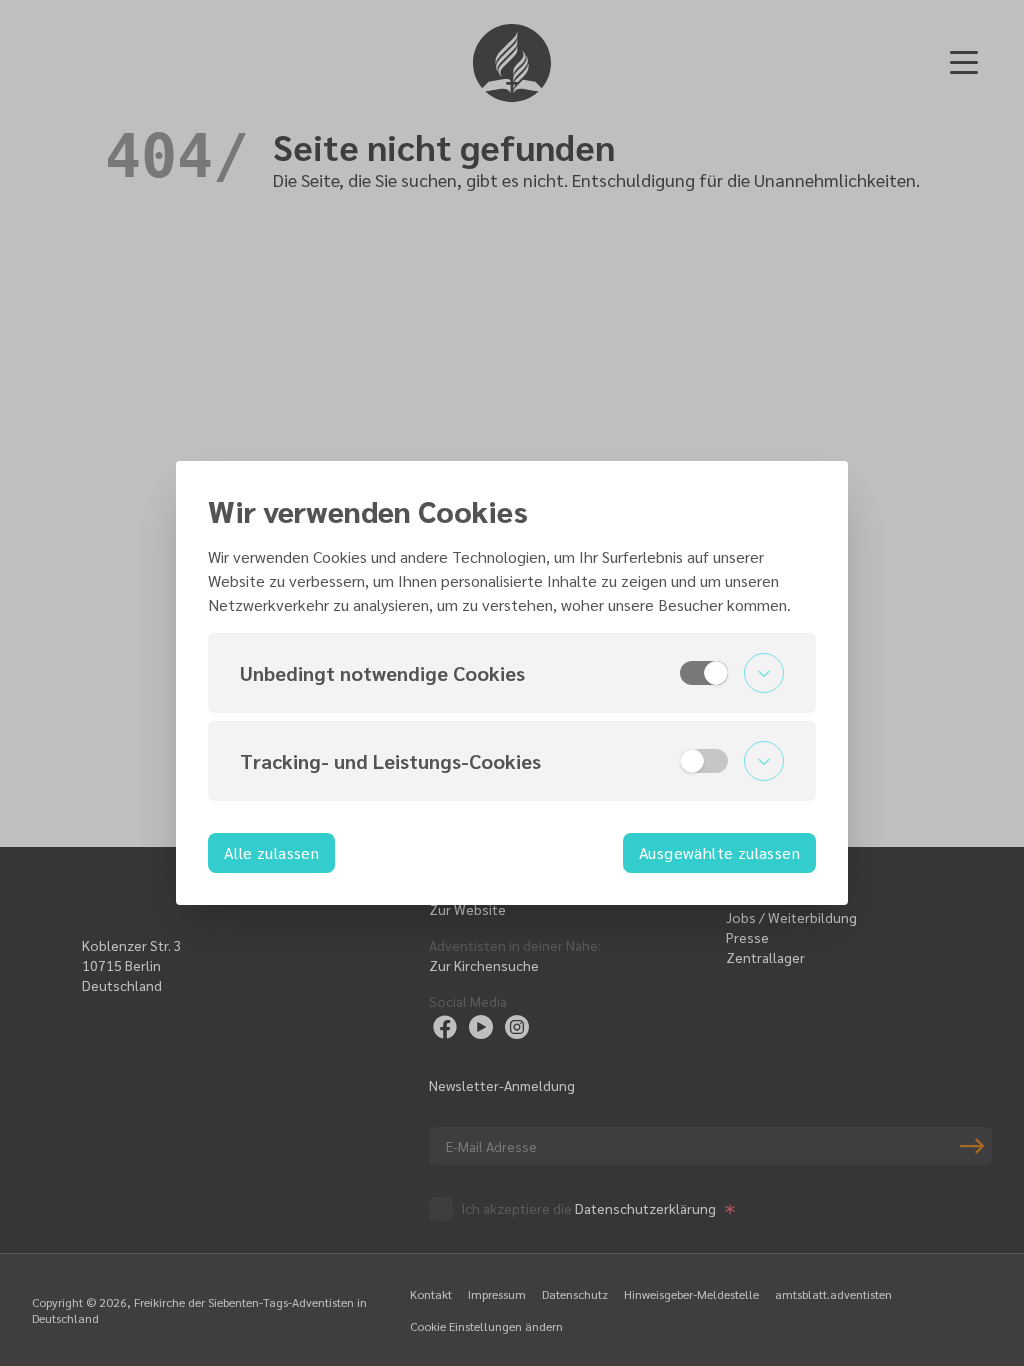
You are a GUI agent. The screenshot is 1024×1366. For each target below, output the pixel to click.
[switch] (704, 673)
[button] (512, 673)
